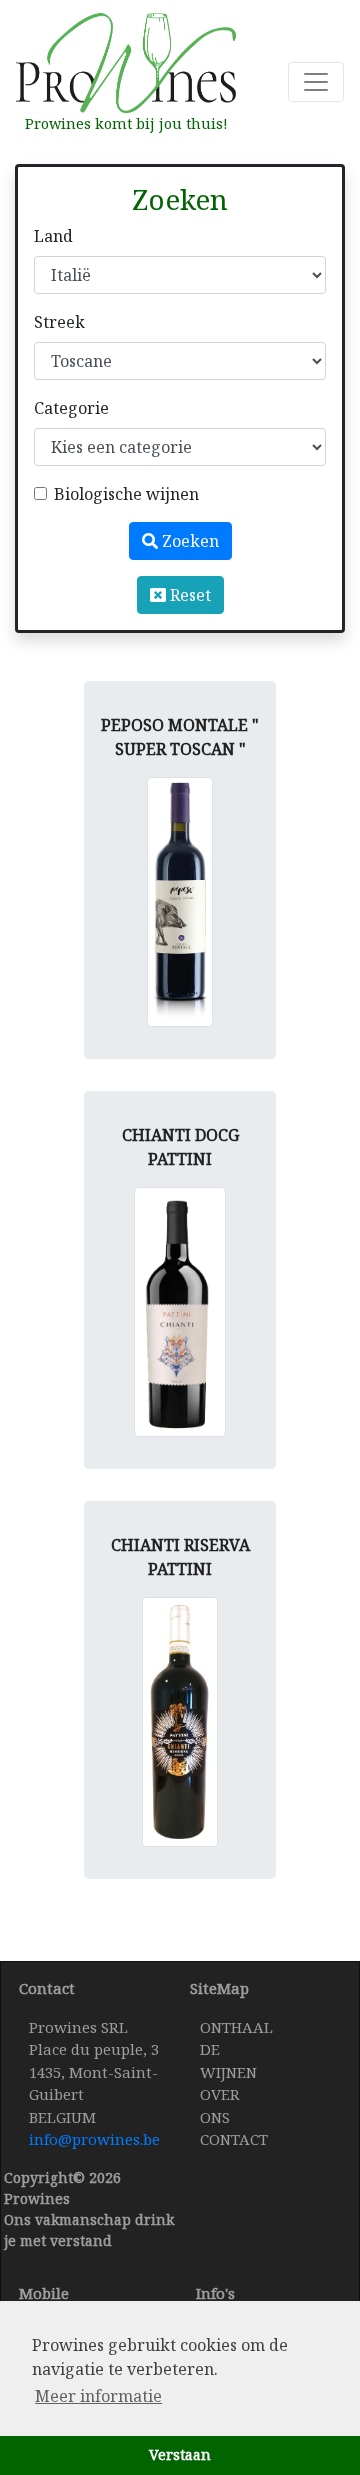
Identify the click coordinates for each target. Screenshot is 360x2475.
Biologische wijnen (126, 494)
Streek (59, 322)
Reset (188, 595)
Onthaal (236, 2027)
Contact (234, 2139)
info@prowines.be (94, 2139)
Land (53, 236)
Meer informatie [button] (98, 2396)
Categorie (71, 408)
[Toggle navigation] (316, 82)
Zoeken (188, 541)
